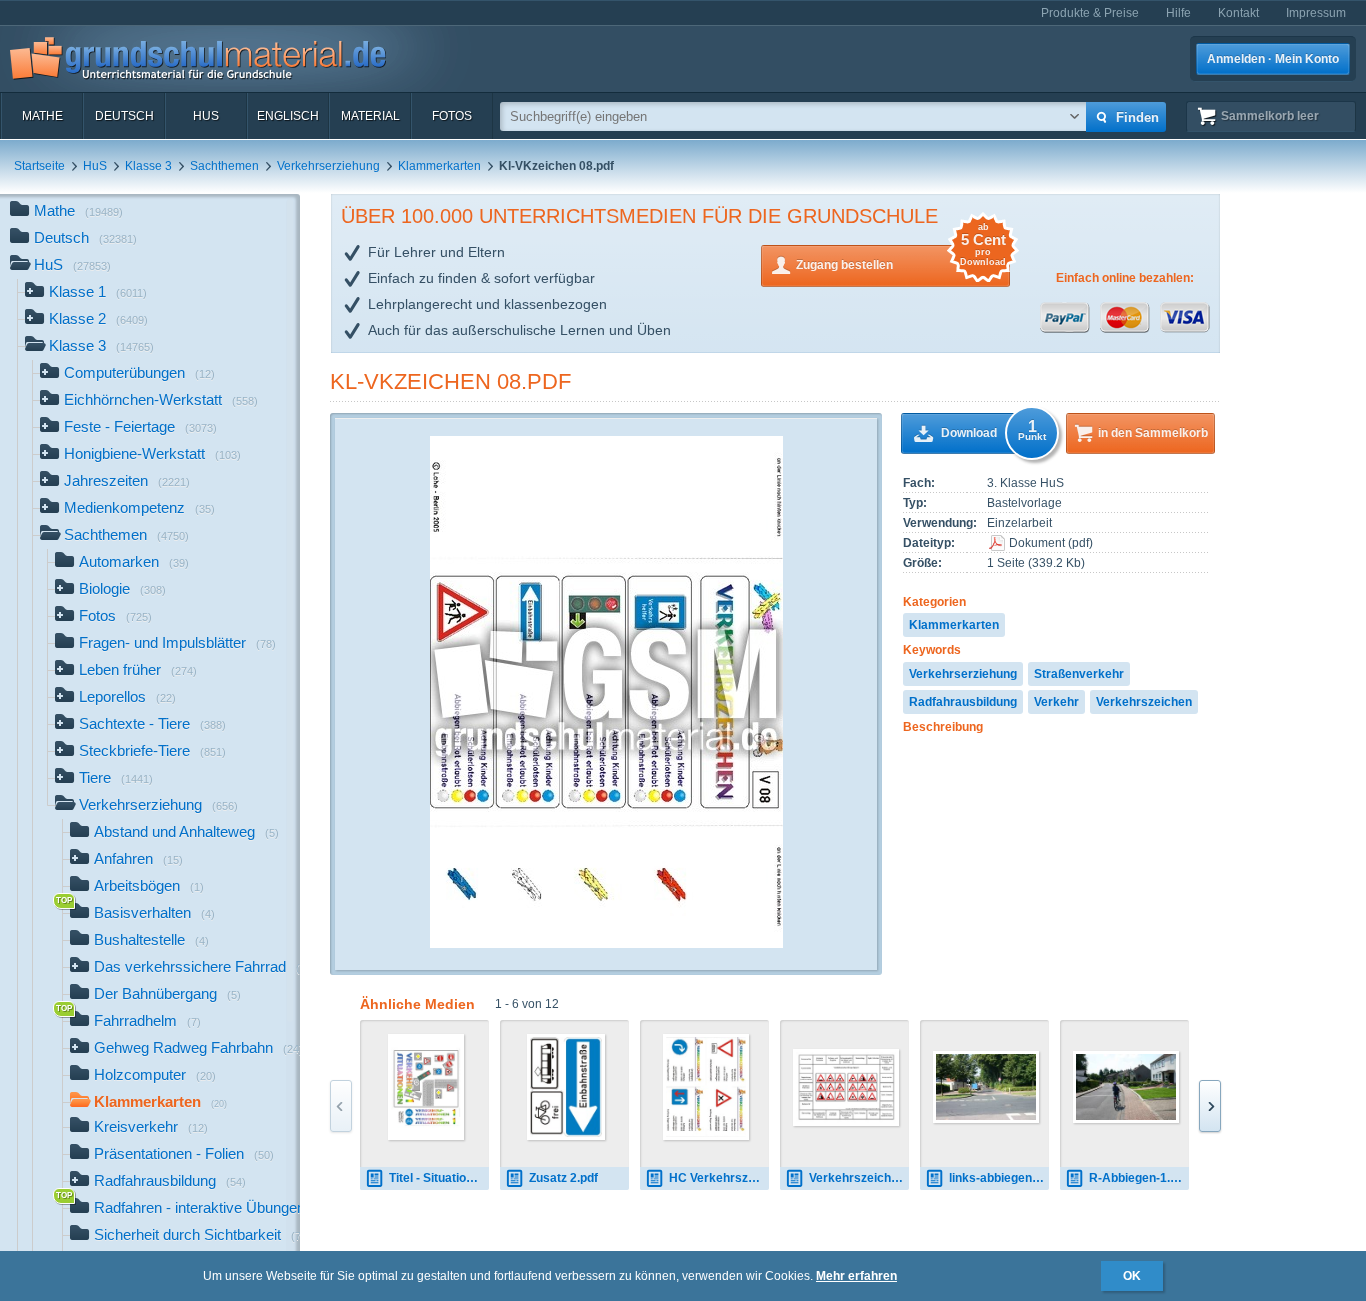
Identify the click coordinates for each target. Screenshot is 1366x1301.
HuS (206, 116)
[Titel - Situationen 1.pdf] (426, 1087)
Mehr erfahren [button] (856, 1276)
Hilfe (1178, 13)
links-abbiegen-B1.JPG (999, 1178)
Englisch (288, 116)
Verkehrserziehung (328, 166)
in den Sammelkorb (1153, 433)
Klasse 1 (98, 291)
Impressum (1316, 13)
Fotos (452, 116)
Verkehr (1056, 702)
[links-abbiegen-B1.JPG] (986, 1087)
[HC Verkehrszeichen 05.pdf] (706, 1087)
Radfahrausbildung (963, 702)
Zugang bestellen (901, 258)
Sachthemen (224, 166)
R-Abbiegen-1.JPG (1139, 1178)
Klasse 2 (98, 318)
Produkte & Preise (1090, 13)
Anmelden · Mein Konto (1273, 59)
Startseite (39, 166)
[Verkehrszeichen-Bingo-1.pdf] (846, 1087)
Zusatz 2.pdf (563, 1178)
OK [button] (1132, 1276)
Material (370, 116)
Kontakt (1238, 13)
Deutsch (124, 116)
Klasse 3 (148, 166)
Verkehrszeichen (1144, 702)
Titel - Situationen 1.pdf (439, 1178)
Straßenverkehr (1079, 674)
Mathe (42, 116)
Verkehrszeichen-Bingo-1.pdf (859, 1178)
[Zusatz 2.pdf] (565, 1087)
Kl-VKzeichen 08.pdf (450, 381)
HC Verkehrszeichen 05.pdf (719, 1178)
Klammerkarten (439, 166)
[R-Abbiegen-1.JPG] (1126, 1087)
